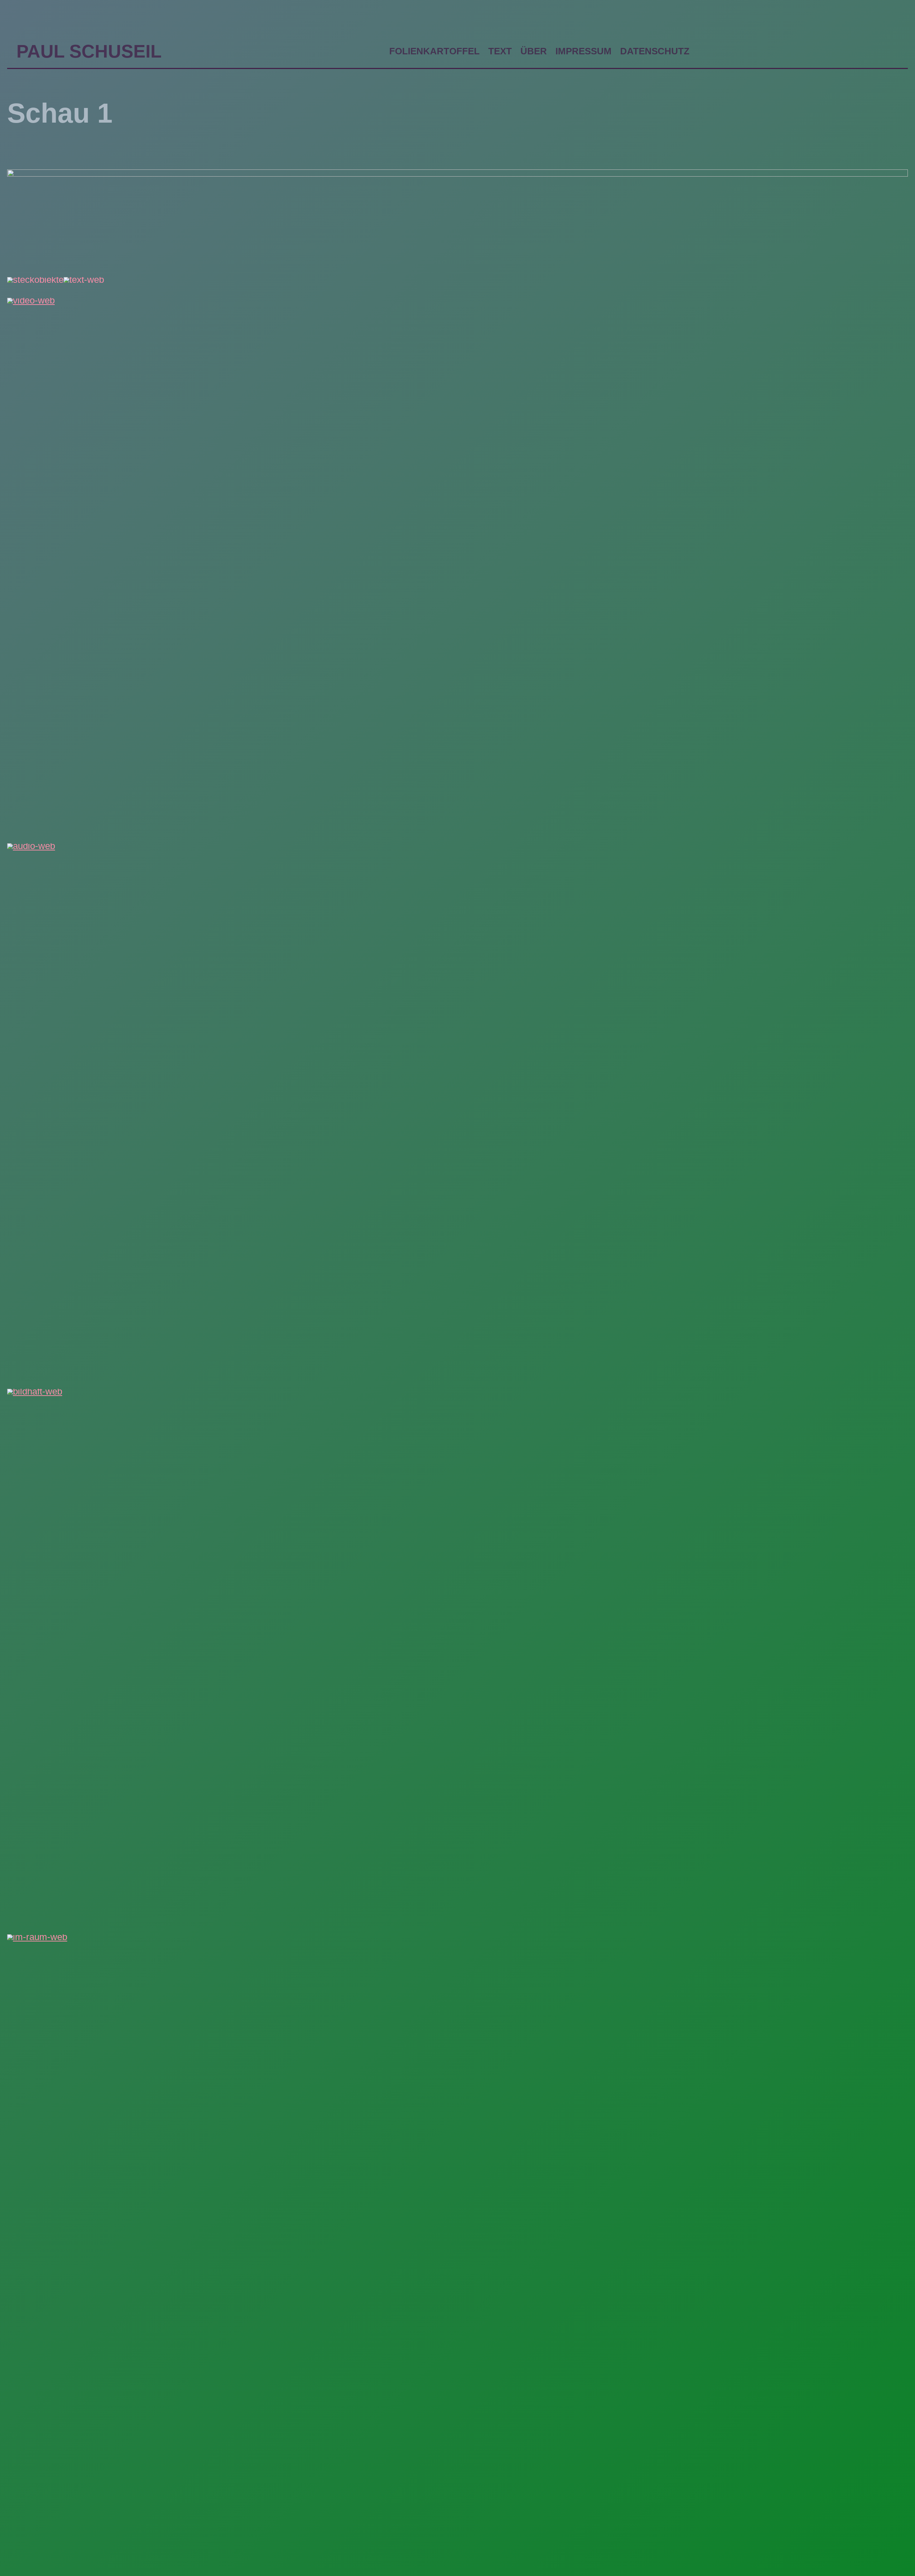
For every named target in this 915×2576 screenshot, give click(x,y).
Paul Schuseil (89, 51)
